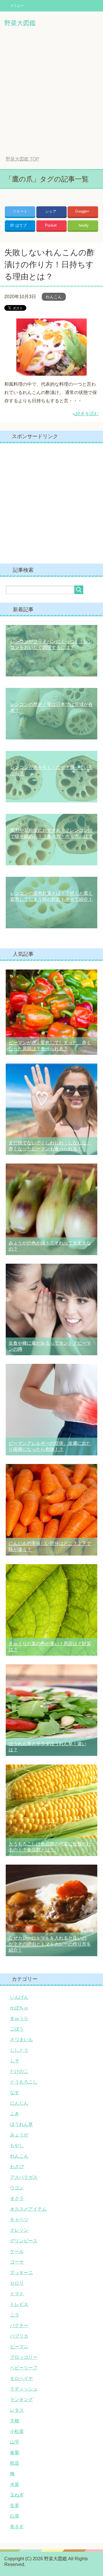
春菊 (15, 2453)
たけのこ (19, 2071)
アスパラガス (24, 2177)
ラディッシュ (24, 2389)
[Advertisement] (51, 96)
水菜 (15, 2484)
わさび (17, 2167)
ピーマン (19, 2347)
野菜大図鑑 (20, 23)
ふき (15, 2114)
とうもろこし (24, 2082)
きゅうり (19, 2018)
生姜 (15, 2505)
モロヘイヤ (21, 2378)
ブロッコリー (24, 2357)
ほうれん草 (21, 2124)
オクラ (17, 2198)
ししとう (19, 2050)
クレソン (19, 2230)
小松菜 (17, 2431)
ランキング (21, 2400)
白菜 (15, 2516)
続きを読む (87, 414)
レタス (17, 2410)
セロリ (17, 2283)
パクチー (19, 2325)
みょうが (19, 2135)
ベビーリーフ (24, 2368)
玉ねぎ (17, 2495)
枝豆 (15, 2463)
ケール (17, 2251)
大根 (15, 2421)
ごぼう (17, 2029)
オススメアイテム (28, 2209)
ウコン (17, 2188)
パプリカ (19, 2336)
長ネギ (17, 2527)
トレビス (19, 2304)
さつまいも (21, 2040)
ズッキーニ (21, 2273)
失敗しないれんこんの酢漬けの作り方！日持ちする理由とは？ (49, 265)
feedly (84, 225)
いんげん (19, 1997)
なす (15, 2093)
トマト (17, 2294)
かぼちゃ (19, 2008)
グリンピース (24, 2241)
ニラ (15, 2315)
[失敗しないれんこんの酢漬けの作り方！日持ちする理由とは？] (51, 371)
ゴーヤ (17, 2262)
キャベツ (19, 2220)
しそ (15, 2061)
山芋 (15, 2442)
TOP (22, 159)
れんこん (54, 297)
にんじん (19, 2103)
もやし (17, 2145)
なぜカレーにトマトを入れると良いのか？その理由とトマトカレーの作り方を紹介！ (50, 1944)
